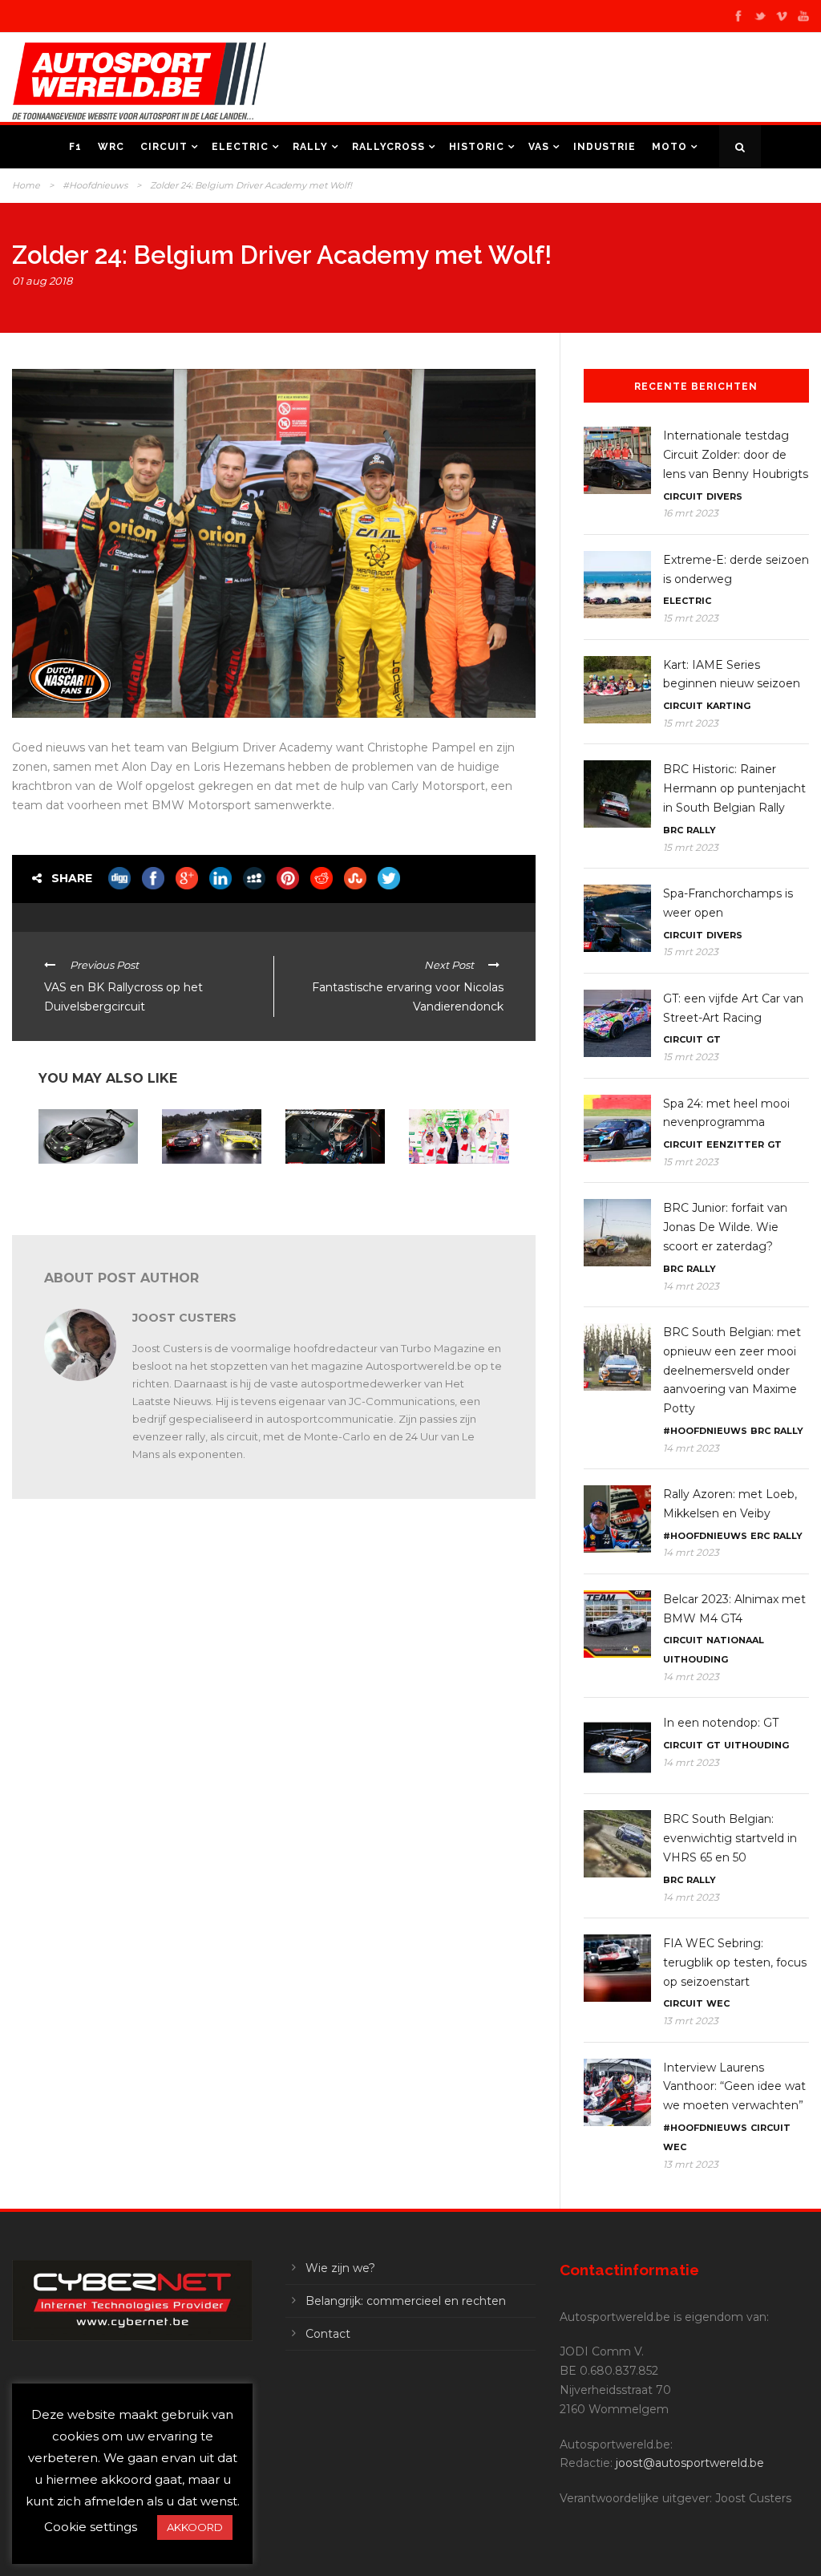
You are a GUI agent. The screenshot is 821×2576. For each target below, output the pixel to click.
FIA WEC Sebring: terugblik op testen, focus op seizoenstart (735, 1962)
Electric (240, 147)
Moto (669, 147)
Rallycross (388, 147)
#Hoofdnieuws (95, 185)
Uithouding (696, 1659)
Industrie (605, 147)
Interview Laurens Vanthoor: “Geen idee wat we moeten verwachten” (734, 2087)
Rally (310, 147)
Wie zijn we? (340, 2268)
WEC (718, 2003)
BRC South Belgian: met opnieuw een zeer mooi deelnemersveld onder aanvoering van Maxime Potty (732, 1370)
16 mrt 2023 (691, 513)
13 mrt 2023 (691, 2021)
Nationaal (735, 1640)
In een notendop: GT (85, 1179)
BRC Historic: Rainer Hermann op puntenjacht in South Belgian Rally (734, 788)
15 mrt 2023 (691, 618)
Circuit (164, 147)
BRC (673, 830)
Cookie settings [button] (91, 2527)
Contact (328, 2334)
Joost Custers (184, 1318)
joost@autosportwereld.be (690, 2463)
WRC (111, 147)
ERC (760, 1536)
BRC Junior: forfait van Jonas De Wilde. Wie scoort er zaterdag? (725, 1227)
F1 (75, 147)
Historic (477, 147)
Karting (728, 706)
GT (714, 1039)
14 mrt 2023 (691, 1286)
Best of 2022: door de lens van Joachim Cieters (457, 1190)
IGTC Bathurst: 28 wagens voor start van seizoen (204, 1190)
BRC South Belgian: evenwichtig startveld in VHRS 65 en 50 (730, 1838)
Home (26, 185)
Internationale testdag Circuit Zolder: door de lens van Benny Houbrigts (736, 455)
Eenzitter (735, 1144)
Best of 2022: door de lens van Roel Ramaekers (334, 1190)
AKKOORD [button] (195, 2527)
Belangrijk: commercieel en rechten (406, 2301)
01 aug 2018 (42, 281)
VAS (539, 147)
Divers (724, 496)
